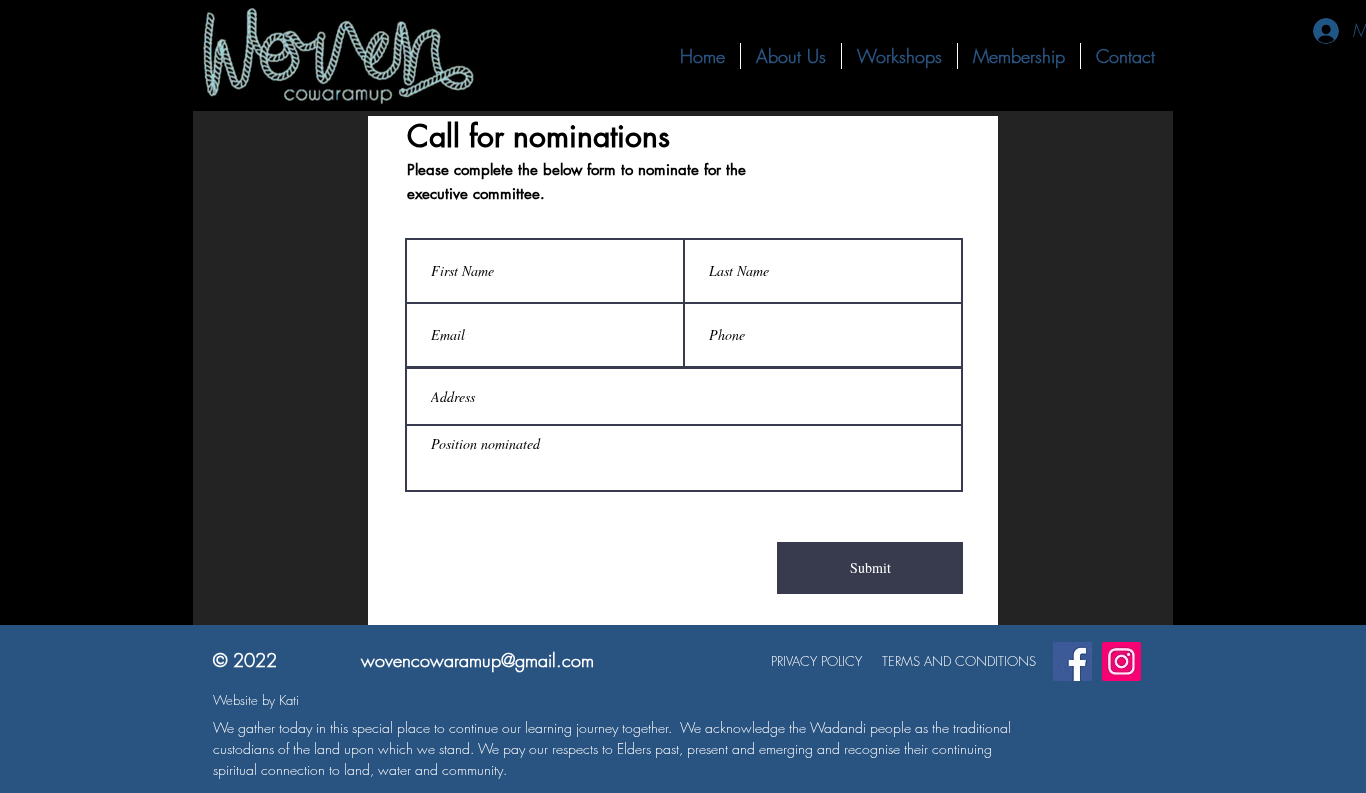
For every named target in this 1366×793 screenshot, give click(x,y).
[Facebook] (1072, 661)
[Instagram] (1121, 661)
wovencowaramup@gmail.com (477, 660)
